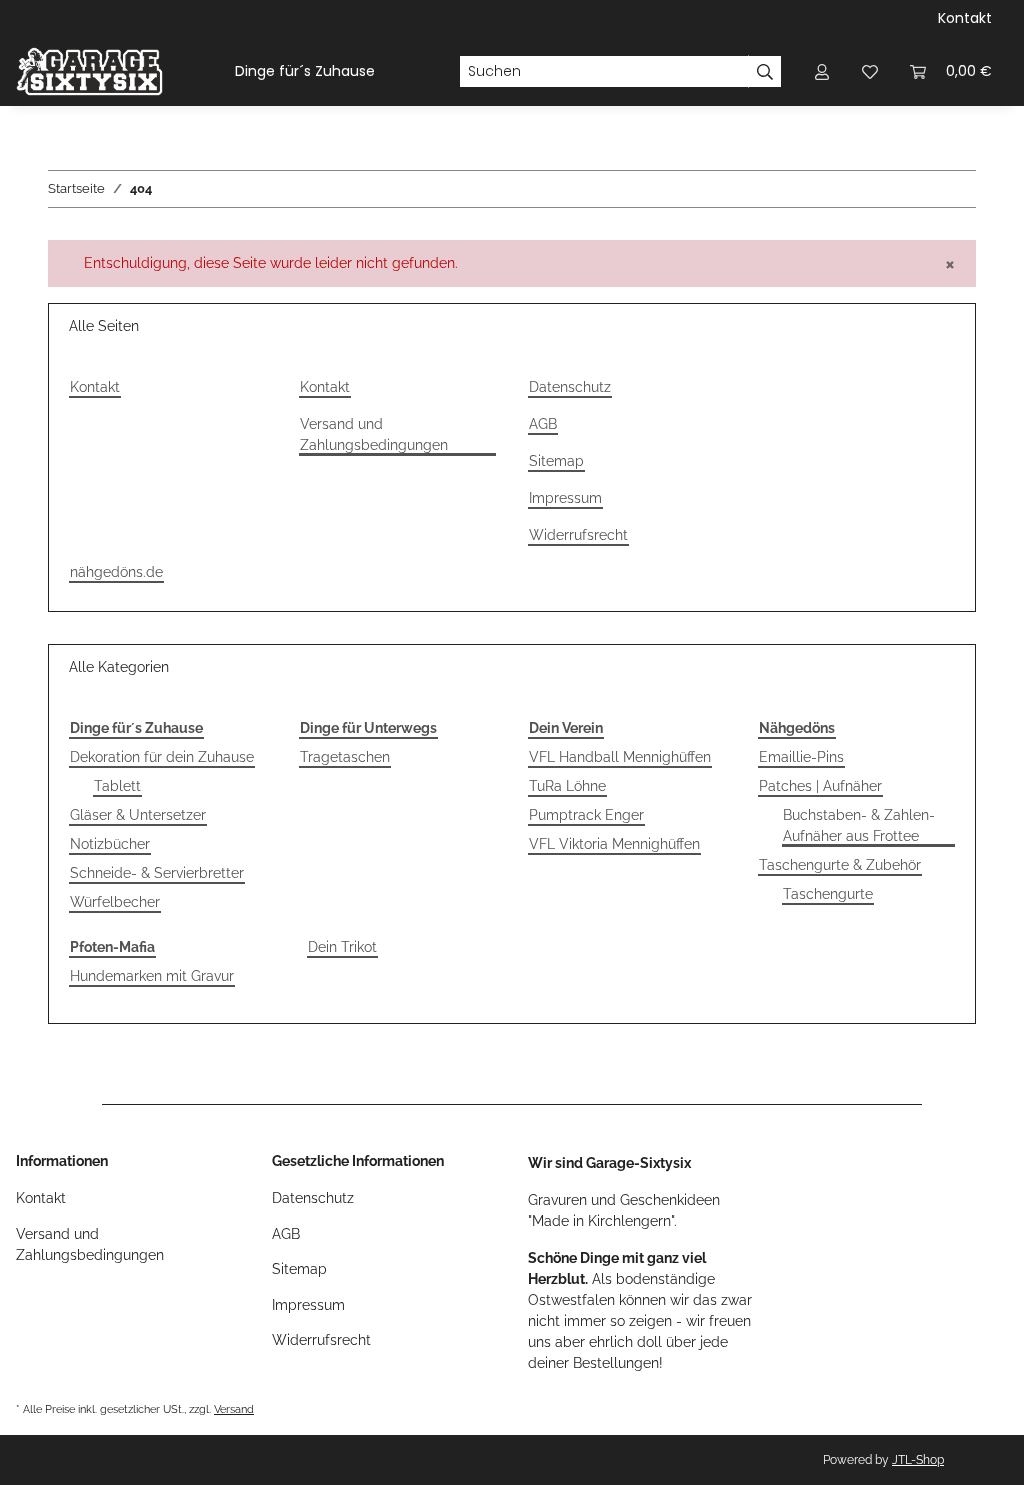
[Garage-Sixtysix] (89, 71)
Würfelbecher (115, 902)
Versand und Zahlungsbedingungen (374, 434)
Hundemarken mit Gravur (152, 976)
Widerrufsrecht (578, 535)
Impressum (565, 498)
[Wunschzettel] (870, 71)
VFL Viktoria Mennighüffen (614, 844)
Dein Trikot (342, 947)
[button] (822, 71)
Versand (234, 1409)
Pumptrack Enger (586, 815)
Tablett (117, 786)
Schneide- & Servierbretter (157, 873)
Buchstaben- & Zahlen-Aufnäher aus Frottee (859, 825)
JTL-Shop (918, 1460)
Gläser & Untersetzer (138, 815)
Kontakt (965, 18)
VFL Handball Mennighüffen (620, 757)
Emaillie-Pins (801, 757)
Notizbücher (110, 844)
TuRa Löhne (567, 786)
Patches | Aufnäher (820, 786)
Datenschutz (570, 387)
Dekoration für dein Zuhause (162, 757)
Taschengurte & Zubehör (840, 865)
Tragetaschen (345, 757)
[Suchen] (765, 72)
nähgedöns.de (116, 572)
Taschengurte (828, 894)
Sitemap (556, 461)
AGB (543, 424)
